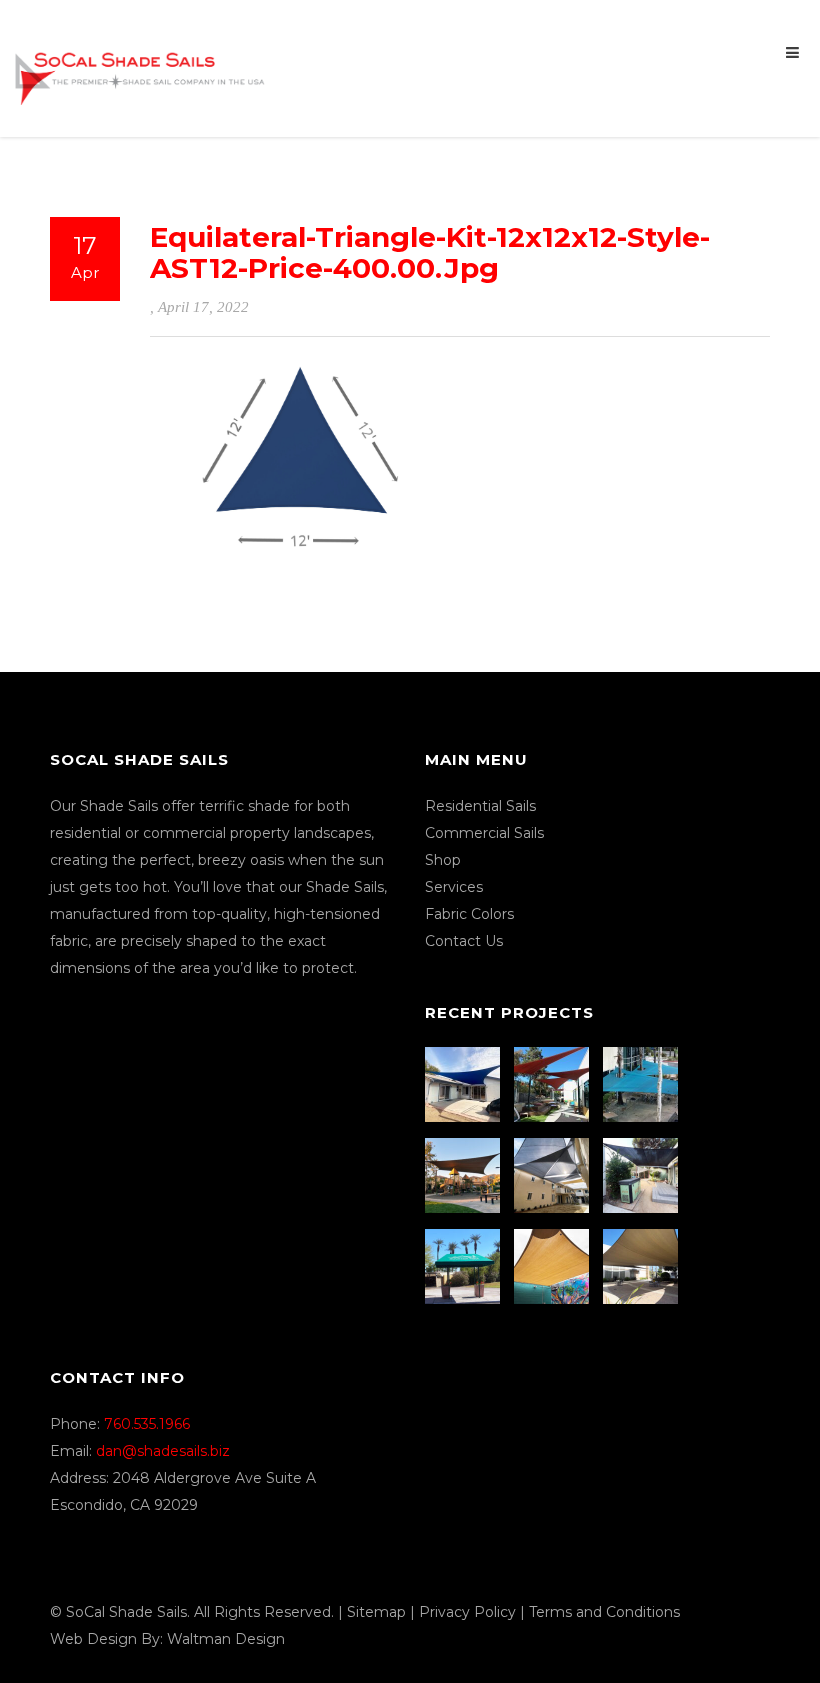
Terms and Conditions (604, 1612)
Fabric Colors (469, 914)
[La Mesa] (465, 1084)
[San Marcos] (643, 1084)
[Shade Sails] (140, 66)
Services (454, 887)
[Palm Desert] (465, 1266)
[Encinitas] (554, 1084)
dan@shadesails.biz (163, 1451)
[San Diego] (643, 1175)
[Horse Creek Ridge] (465, 1175)
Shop (443, 860)
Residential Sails (480, 806)
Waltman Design (226, 1639)
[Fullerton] (643, 1266)
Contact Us (464, 941)
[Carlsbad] (554, 1266)
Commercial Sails (484, 833)
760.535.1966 (147, 1424)
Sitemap (376, 1612)
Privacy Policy (467, 1612)
